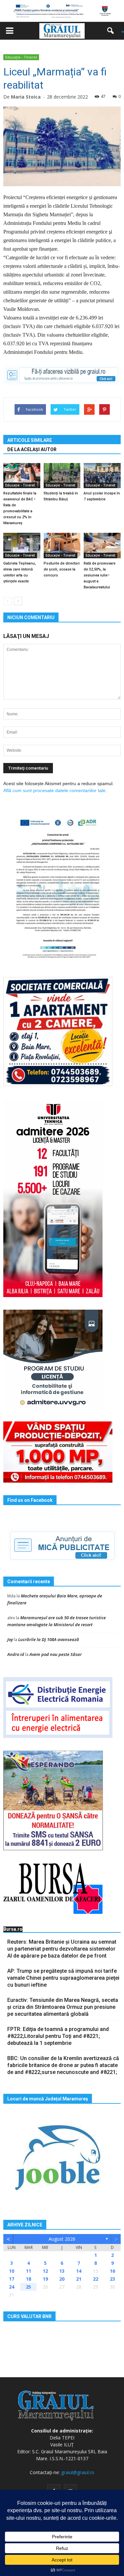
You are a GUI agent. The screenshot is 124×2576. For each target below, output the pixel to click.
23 (112, 2279)
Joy (10, 1639)
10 (12, 2271)
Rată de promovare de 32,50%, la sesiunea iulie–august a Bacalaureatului (100, 575)
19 (45, 2279)
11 (28, 2271)
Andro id (16, 1654)
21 (79, 2279)
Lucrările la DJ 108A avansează (49, 1639)
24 (12, 2287)
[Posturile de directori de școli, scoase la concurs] (62, 546)
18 (28, 2279)
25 (28, 2287)
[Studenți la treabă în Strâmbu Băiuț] (62, 476)
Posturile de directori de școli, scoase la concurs (62, 569)
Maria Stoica (26, 97)
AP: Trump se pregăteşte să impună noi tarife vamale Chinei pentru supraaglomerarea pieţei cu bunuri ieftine (63, 1978)
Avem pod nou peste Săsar (56, 1654)
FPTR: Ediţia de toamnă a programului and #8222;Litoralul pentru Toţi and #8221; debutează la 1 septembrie (58, 2036)
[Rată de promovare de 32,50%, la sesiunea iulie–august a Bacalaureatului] (102, 546)
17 (12, 2279)
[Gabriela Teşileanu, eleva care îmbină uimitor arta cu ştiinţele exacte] (22, 546)
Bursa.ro (13, 1929)
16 (112, 2271)
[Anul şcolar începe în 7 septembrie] (102, 476)
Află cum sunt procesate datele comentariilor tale (54, 790)
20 (62, 2279)
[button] (113, 31)
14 (79, 2271)
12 (45, 2271)
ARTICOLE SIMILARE (30, 440)
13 (62, 2271)
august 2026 (62, 2239)
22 (96, 2279)
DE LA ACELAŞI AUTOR (32, 449)
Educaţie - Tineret (21, 57)
